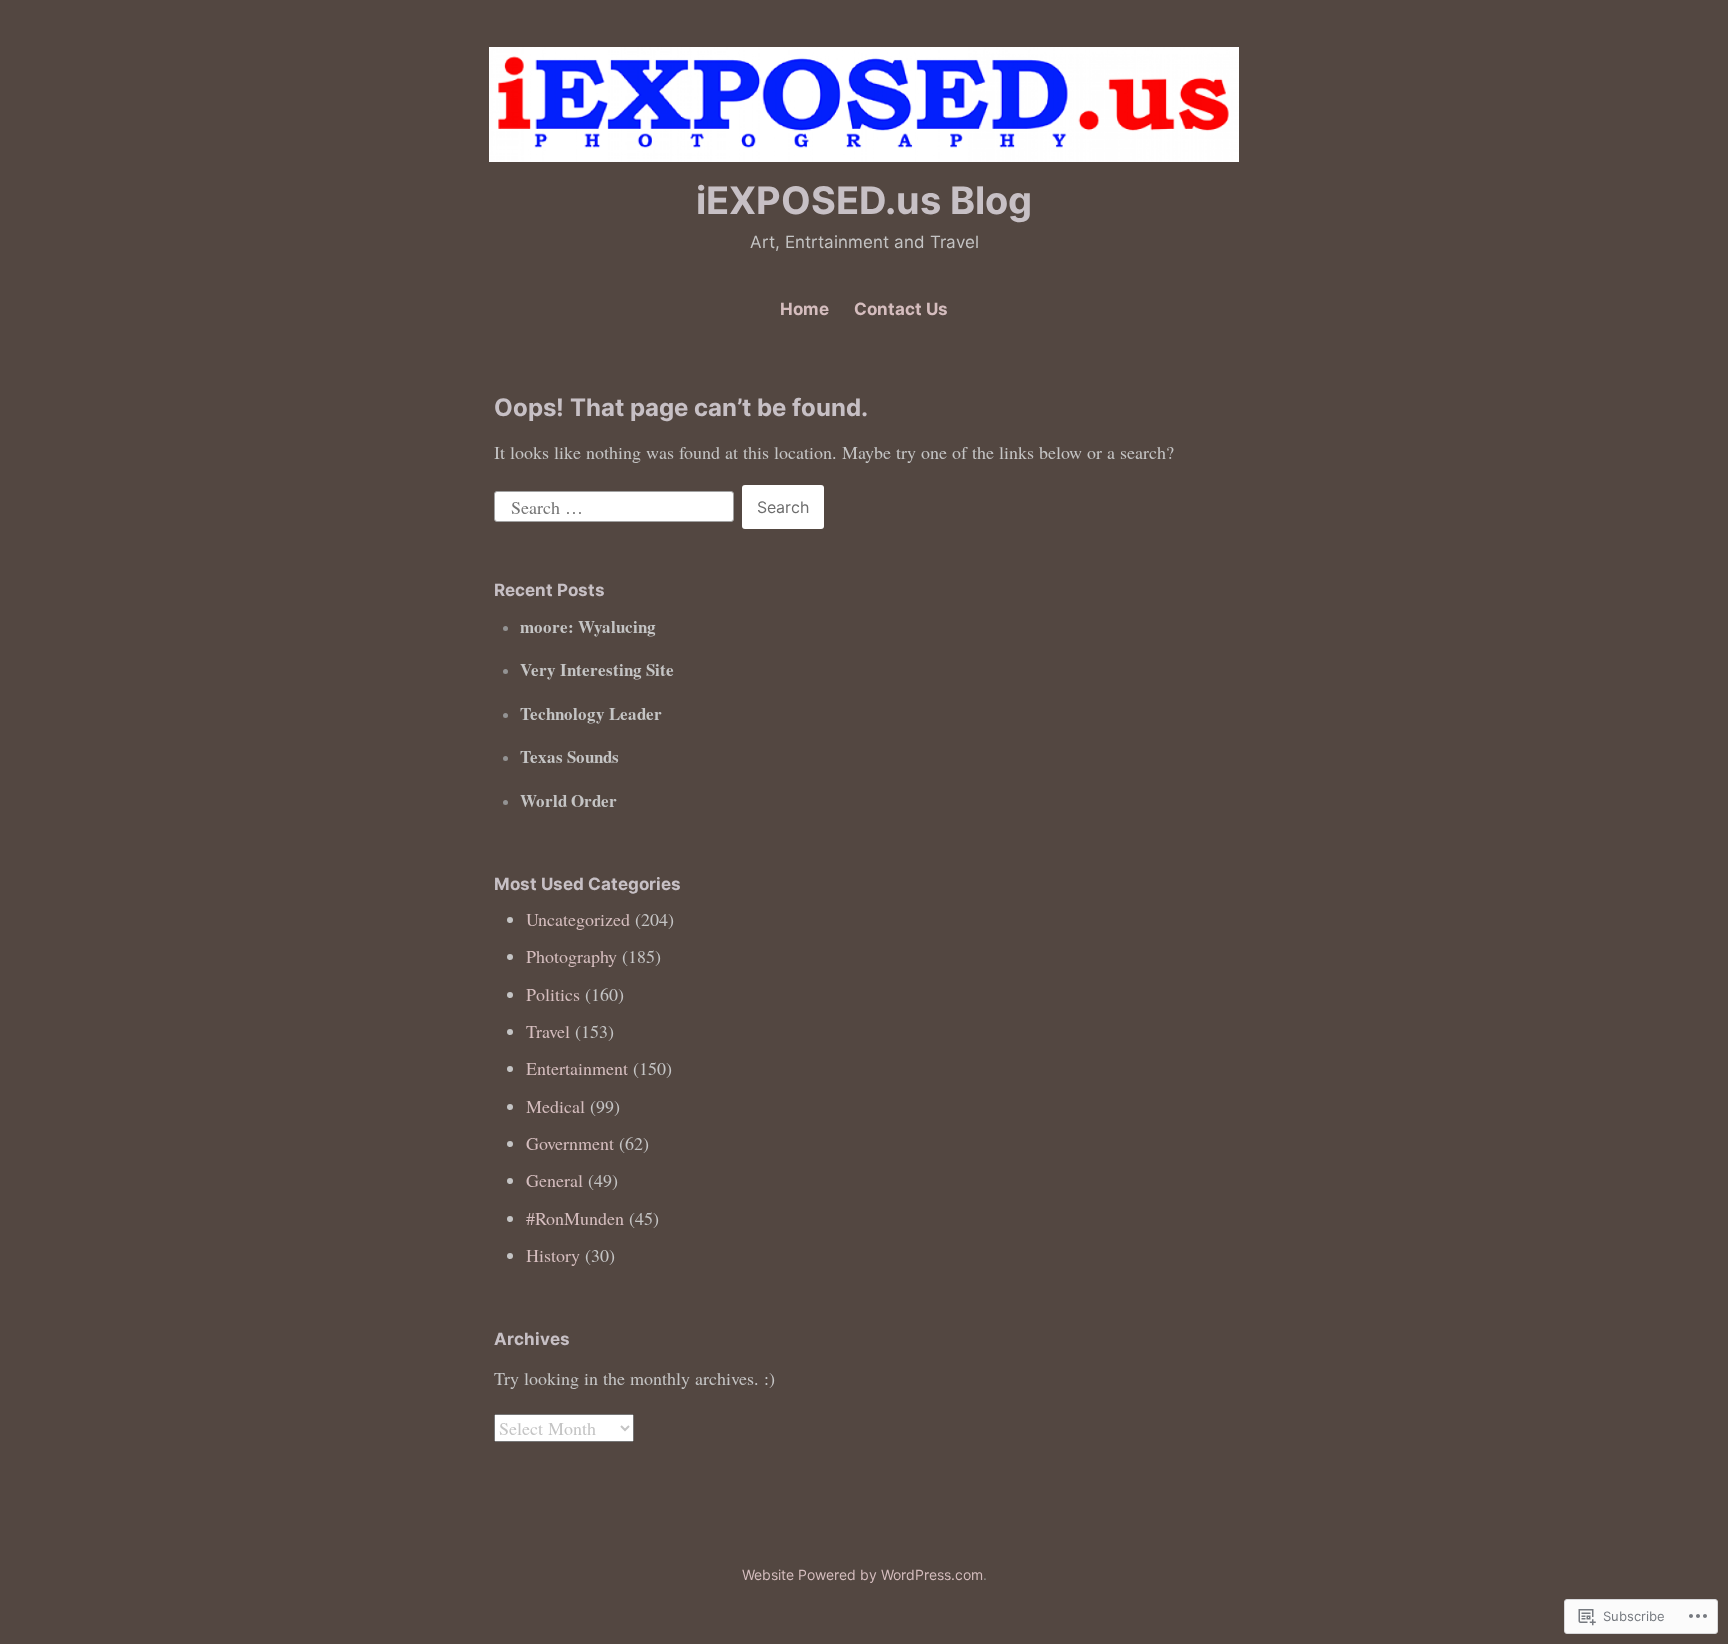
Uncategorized (578, 919)
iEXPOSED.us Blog (864, 200)
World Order (568, 800)
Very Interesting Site (597, 669)
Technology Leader (591, 713)
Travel (548, 1031)
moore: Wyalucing (594, 626)
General (554, 1180)
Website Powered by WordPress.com (862, 1574)
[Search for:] (616, 504)
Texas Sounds (569, 756)
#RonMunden (575, 1218)
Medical (555, 1106)
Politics (553, 994)
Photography (571, 956)
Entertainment (577, 1068)
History (553, 1255)
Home (804, 309)
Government (570, 1143)
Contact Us (901, 309)
